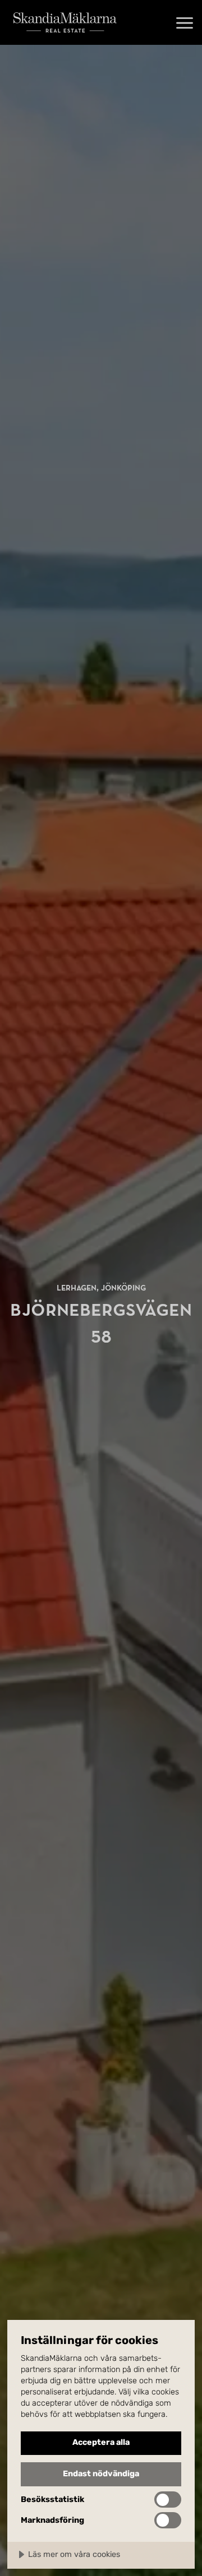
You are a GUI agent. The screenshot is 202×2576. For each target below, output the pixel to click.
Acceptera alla (101, 2442)
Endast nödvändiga (101, 2474)
